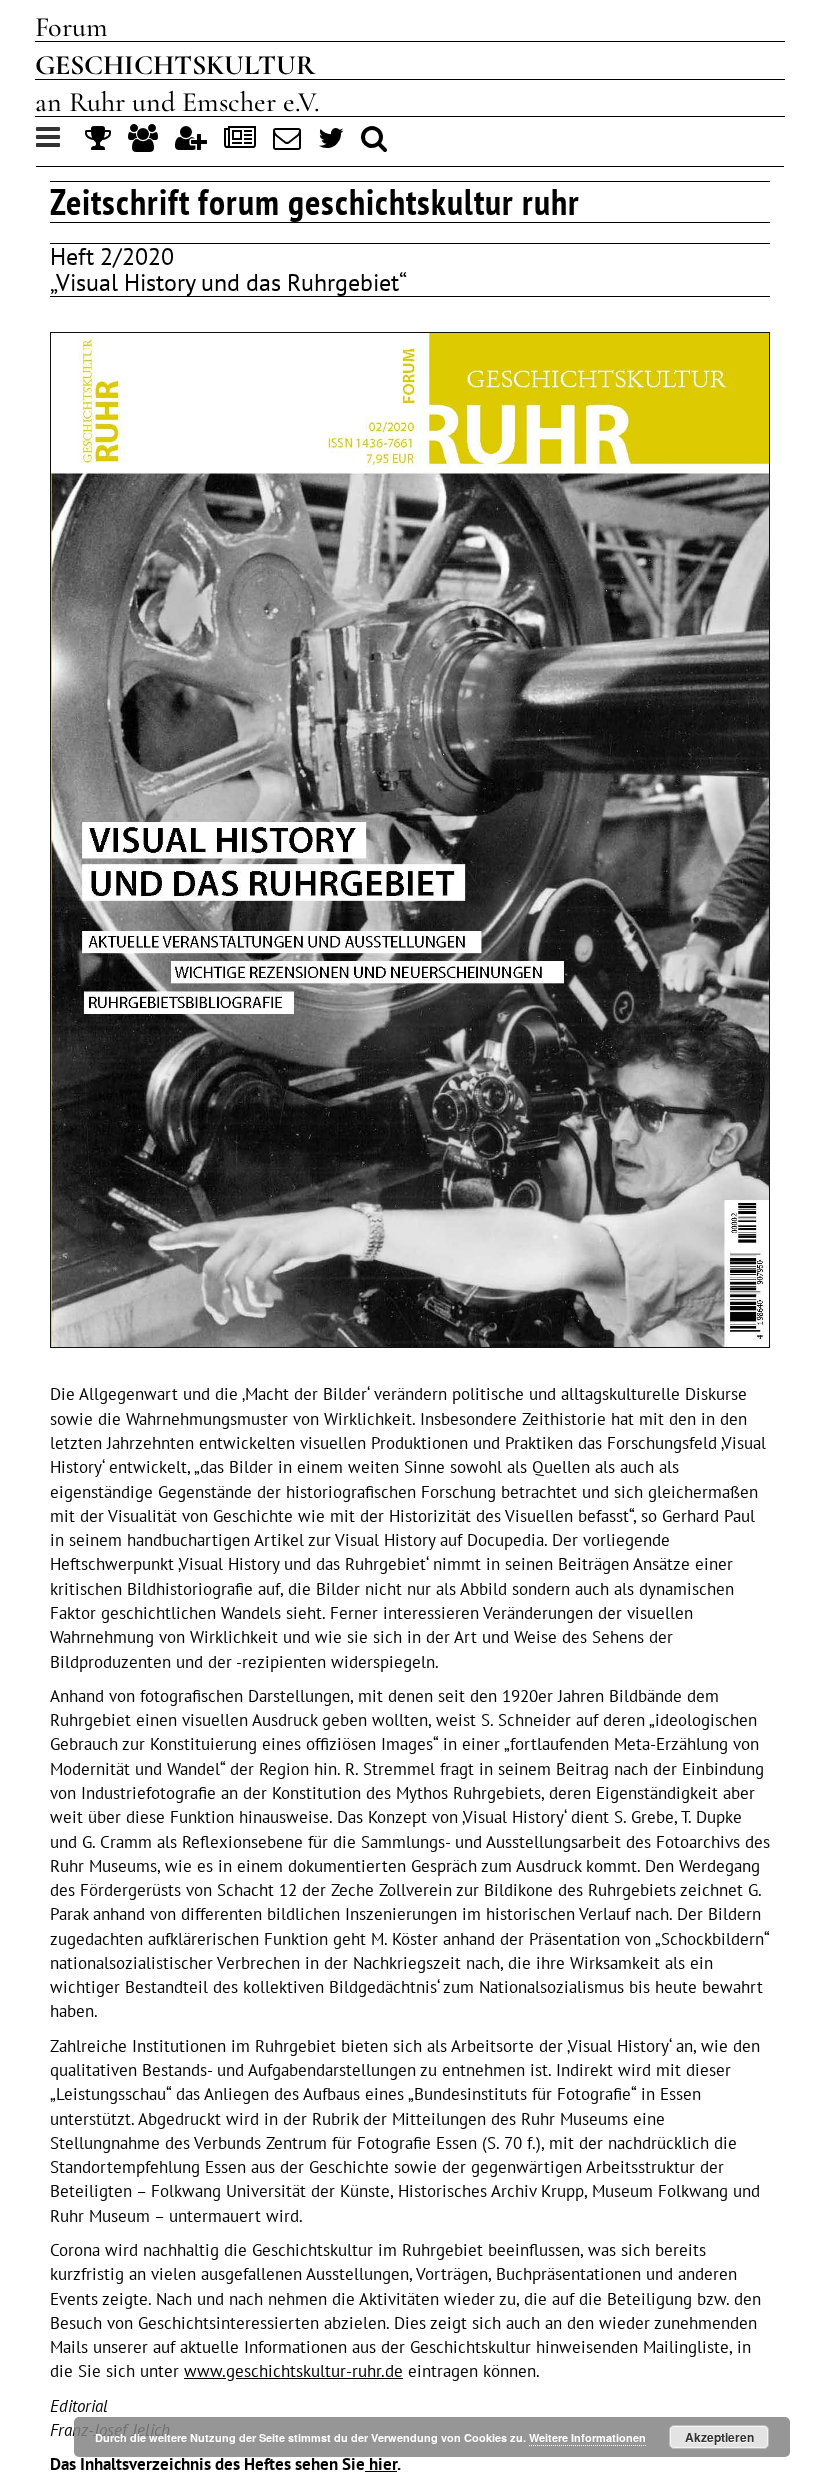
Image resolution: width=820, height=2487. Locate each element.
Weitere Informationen (587, 2437)
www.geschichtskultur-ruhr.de (293, 2371)
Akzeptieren (719, 2437)
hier (381, 2464)
